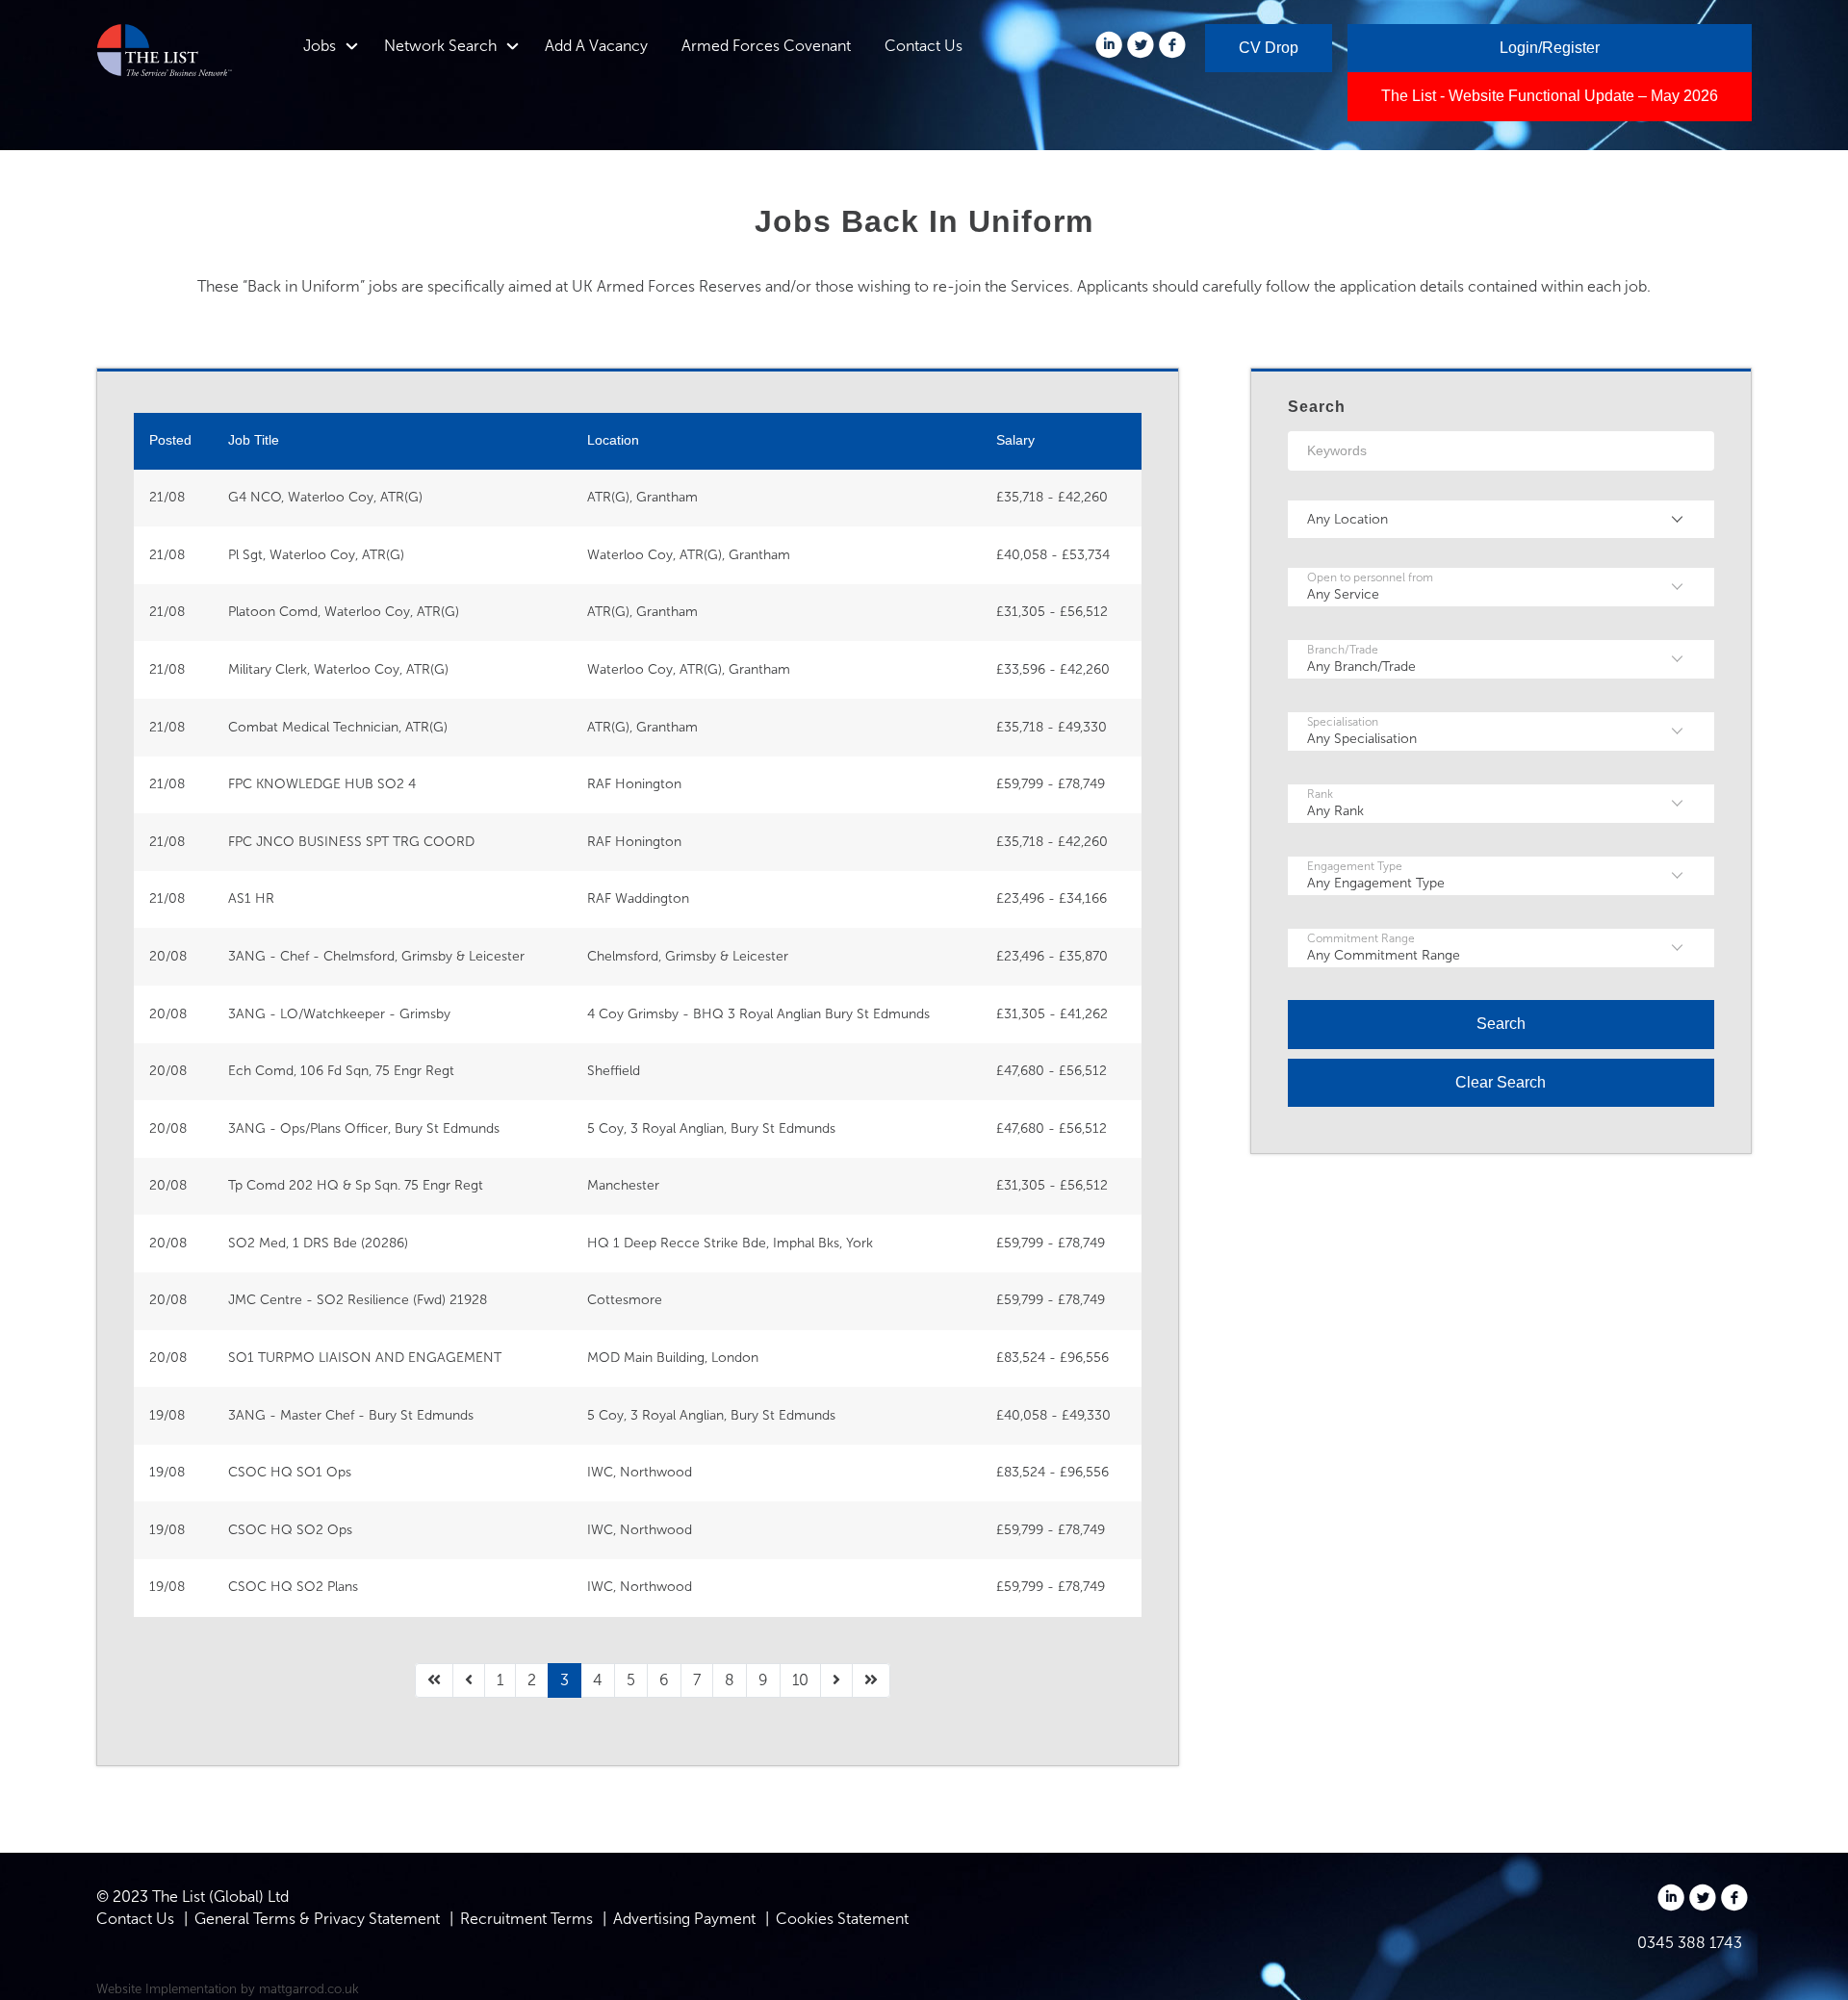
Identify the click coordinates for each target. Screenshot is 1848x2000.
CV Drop (1269, 48)
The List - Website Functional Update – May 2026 (1550, 96)
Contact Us (924, 46)
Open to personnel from (1370, 577)
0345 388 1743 (1690, 1943)
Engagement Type (1355, 866)
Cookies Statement (842, 1919)
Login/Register (1550, 48)
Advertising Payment (684, 1919)
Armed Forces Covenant (766, 46)
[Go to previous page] (469, 1680)
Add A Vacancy (596, 46)
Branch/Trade (1343, 650)
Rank (1320, 794)
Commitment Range (1361, 938)
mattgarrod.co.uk (309, 1988)
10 (800, 1680)
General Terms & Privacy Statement (317, 1919)
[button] (1501, 520)
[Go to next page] (836, 1680)
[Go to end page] (871, 1680)
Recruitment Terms (526, 1919)
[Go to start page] (434, 1680)
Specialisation (1343, 722)
